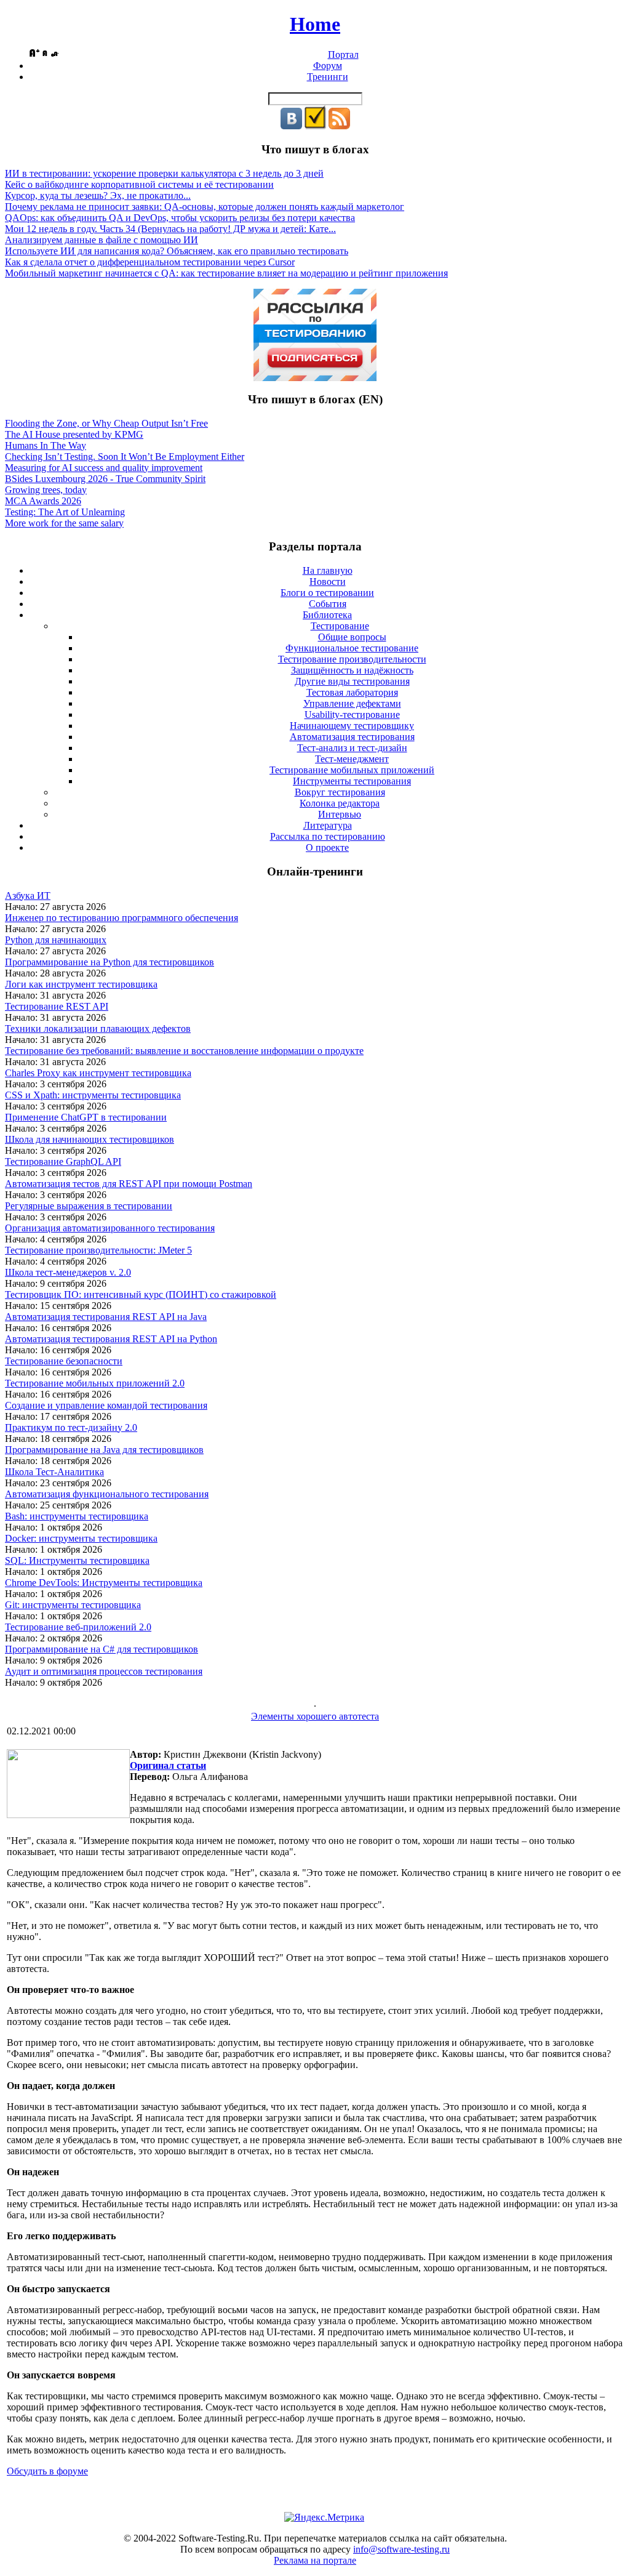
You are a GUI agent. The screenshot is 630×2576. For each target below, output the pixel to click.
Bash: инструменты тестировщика (77, 1516)
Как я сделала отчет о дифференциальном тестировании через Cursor (150, 262)
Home (315, 24)
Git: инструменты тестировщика (73, 1605)
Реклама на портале (315, 2560)
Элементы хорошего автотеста (315, 1716)
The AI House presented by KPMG (74, 434)
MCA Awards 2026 (43, 501)
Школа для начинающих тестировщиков (90, 1139)
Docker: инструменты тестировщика (81, 1538)
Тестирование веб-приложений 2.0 (78, 1627)
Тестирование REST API (57, 1006)
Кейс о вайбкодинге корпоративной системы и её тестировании (139, 184)
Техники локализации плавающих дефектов (98, 1028)
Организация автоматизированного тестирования (110, 1228)
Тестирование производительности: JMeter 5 (98, 1250)
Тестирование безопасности (64, 1361)
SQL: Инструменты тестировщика (77, 1560)
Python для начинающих (56, 940)
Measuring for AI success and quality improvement (104, 468)
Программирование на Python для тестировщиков (110, 962)
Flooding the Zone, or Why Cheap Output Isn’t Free (106, 423)
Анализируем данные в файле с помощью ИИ (102, 240)
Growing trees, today (46, 490)
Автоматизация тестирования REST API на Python (111, 1339)
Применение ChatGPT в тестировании (86, 1117)
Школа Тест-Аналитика (54, 1472)
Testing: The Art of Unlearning (65, 512)
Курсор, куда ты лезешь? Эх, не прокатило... (98, 195)
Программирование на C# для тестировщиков (102, 1649)
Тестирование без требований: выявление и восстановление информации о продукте (184, 1051)
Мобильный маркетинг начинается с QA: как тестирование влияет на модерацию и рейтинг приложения (226, 273)
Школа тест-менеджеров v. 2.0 (68, 1272)
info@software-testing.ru (401, 2549)
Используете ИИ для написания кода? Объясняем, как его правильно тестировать (177, 251)
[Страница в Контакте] (291, 126)
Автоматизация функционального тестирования (107, 1494)
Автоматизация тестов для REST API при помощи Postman (129, 1184)
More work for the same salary (64, 523)
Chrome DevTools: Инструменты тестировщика (104, 1583)
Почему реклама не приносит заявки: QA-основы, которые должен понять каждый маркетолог (205, 207)
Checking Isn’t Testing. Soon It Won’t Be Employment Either (125, 457)
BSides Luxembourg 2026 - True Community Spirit (105, 479)
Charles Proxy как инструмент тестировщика (98, 1073)
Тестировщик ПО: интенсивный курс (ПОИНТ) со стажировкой (141, 1294)
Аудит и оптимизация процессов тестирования (104, 1671)
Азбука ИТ (28, 896)
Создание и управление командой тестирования (106, 1405)
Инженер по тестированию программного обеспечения (122, 918)
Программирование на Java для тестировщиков (104, 1450)
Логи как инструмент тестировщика (81, 984)
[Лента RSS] (339, 126)
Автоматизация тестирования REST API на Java (106, 1317)
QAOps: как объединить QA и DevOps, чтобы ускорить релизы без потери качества (180, 218)
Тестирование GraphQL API (63, 1161)
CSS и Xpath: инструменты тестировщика (93, 1095)
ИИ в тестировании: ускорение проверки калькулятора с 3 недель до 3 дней (164, 173)
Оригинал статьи (168, 1765)
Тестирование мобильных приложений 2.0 (95, 1383)
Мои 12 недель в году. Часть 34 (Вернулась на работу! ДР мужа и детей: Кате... (170, 229)
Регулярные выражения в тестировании (89, 1206)
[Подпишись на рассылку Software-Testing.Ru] (315, 126)
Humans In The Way (46, 445)
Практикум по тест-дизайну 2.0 (71, 1427)
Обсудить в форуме (47, 2471)
